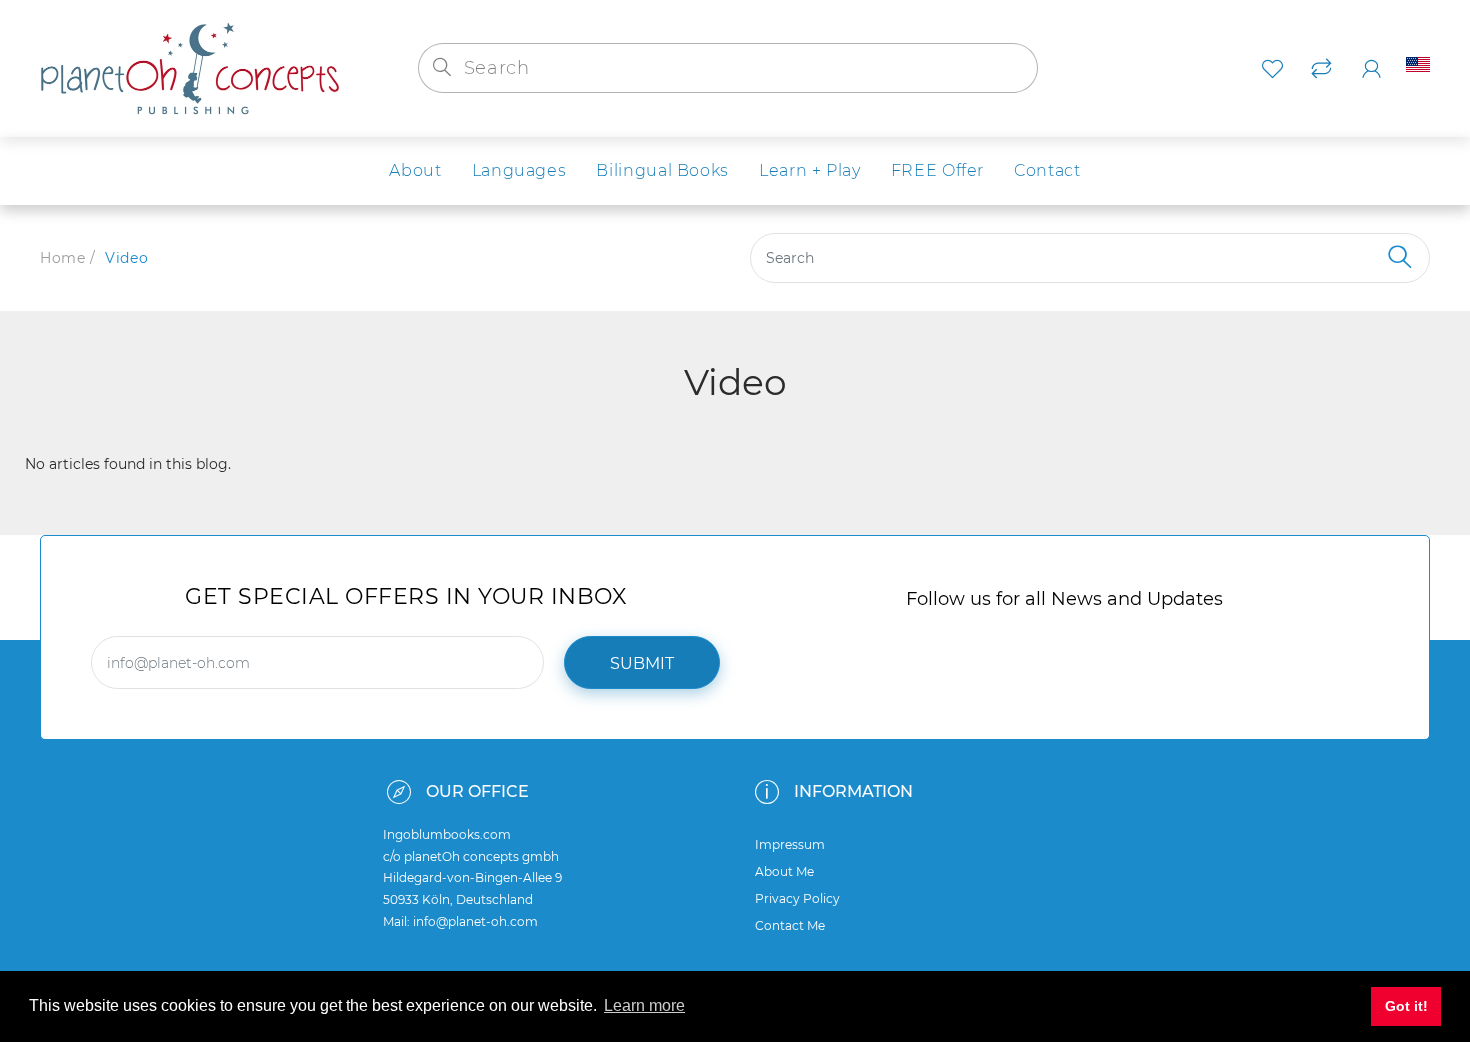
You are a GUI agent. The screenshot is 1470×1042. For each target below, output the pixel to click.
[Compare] (1321, 69)
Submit (642, 663)
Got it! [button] (1406, 1006)
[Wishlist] (1272, 69)
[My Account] (1371, 69)
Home (62, 258)
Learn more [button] (644, 1005)
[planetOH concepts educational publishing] (190, 67)
